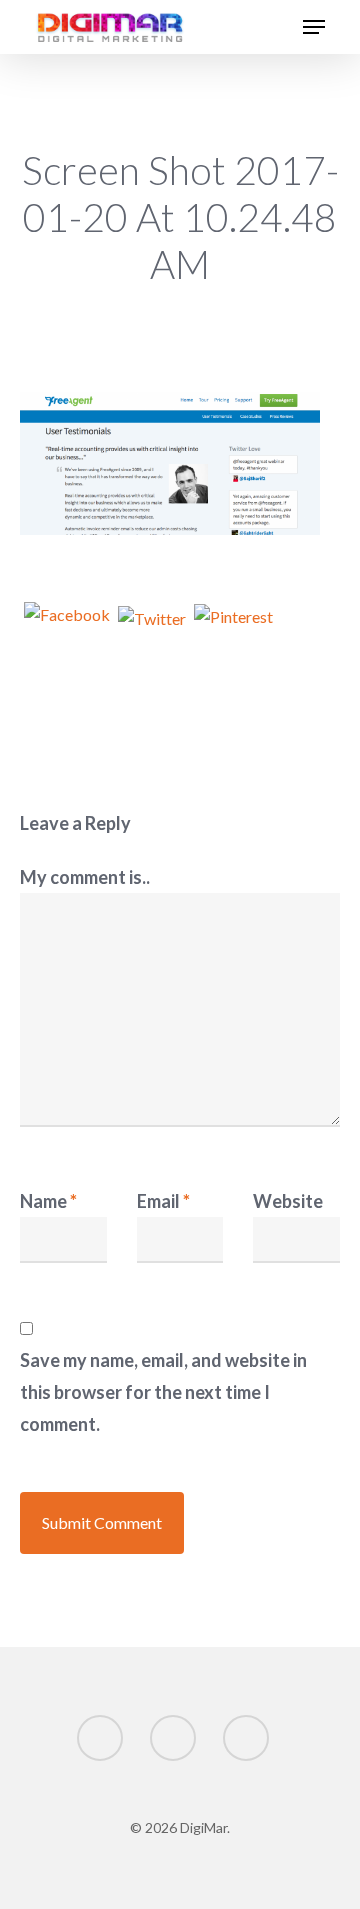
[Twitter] (152, 628)
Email (163, 1201)
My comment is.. (85, 877)
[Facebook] (67, 627)
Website (288, 1201)
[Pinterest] (233, 628)
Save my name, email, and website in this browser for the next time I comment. (163, 1392)
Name (48, 1201)
